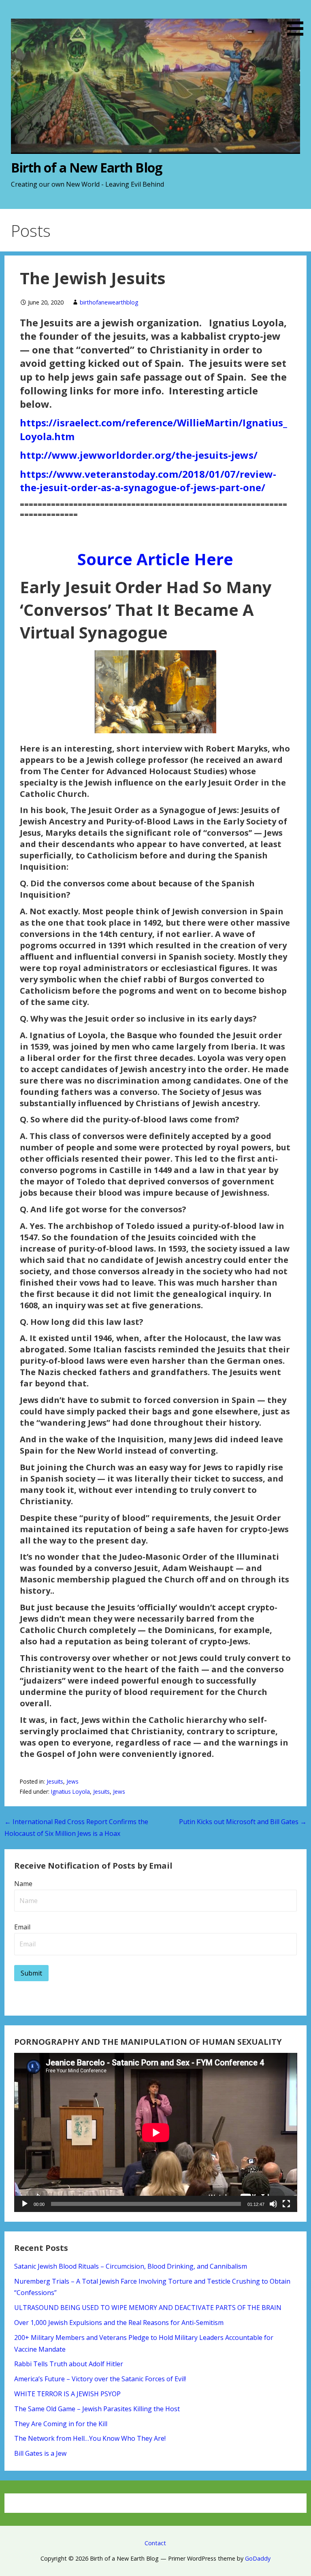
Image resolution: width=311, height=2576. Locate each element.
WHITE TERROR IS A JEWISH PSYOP (67, 2394)
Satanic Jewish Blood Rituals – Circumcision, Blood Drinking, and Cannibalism (131, 2266)
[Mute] (273, 2204)
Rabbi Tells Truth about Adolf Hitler (69, 2364)
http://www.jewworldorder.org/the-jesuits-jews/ (139, 455)
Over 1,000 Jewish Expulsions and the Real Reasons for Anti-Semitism (119, 2323)
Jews (72, 1781)
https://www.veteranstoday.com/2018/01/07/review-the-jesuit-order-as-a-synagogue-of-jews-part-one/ (148, 481)
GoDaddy (258, 2558)
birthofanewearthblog (109, 302)
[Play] (25, 2204)
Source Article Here (155, 559)
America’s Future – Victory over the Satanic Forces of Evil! (100, 2379)
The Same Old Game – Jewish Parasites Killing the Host (97, 2409)
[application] (156, 2132)
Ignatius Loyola (70, 1791)
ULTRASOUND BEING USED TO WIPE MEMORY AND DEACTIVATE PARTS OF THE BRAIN (148, 2308)
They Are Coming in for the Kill (61, 2424)
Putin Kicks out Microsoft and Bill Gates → (243, 1822)
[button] (298, 19)
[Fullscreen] (286, 2204)
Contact (155, 2543)
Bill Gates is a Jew (40, 2453)
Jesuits (55, 1781)
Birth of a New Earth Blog (86, 167)
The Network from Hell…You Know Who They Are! (90, 2438)
